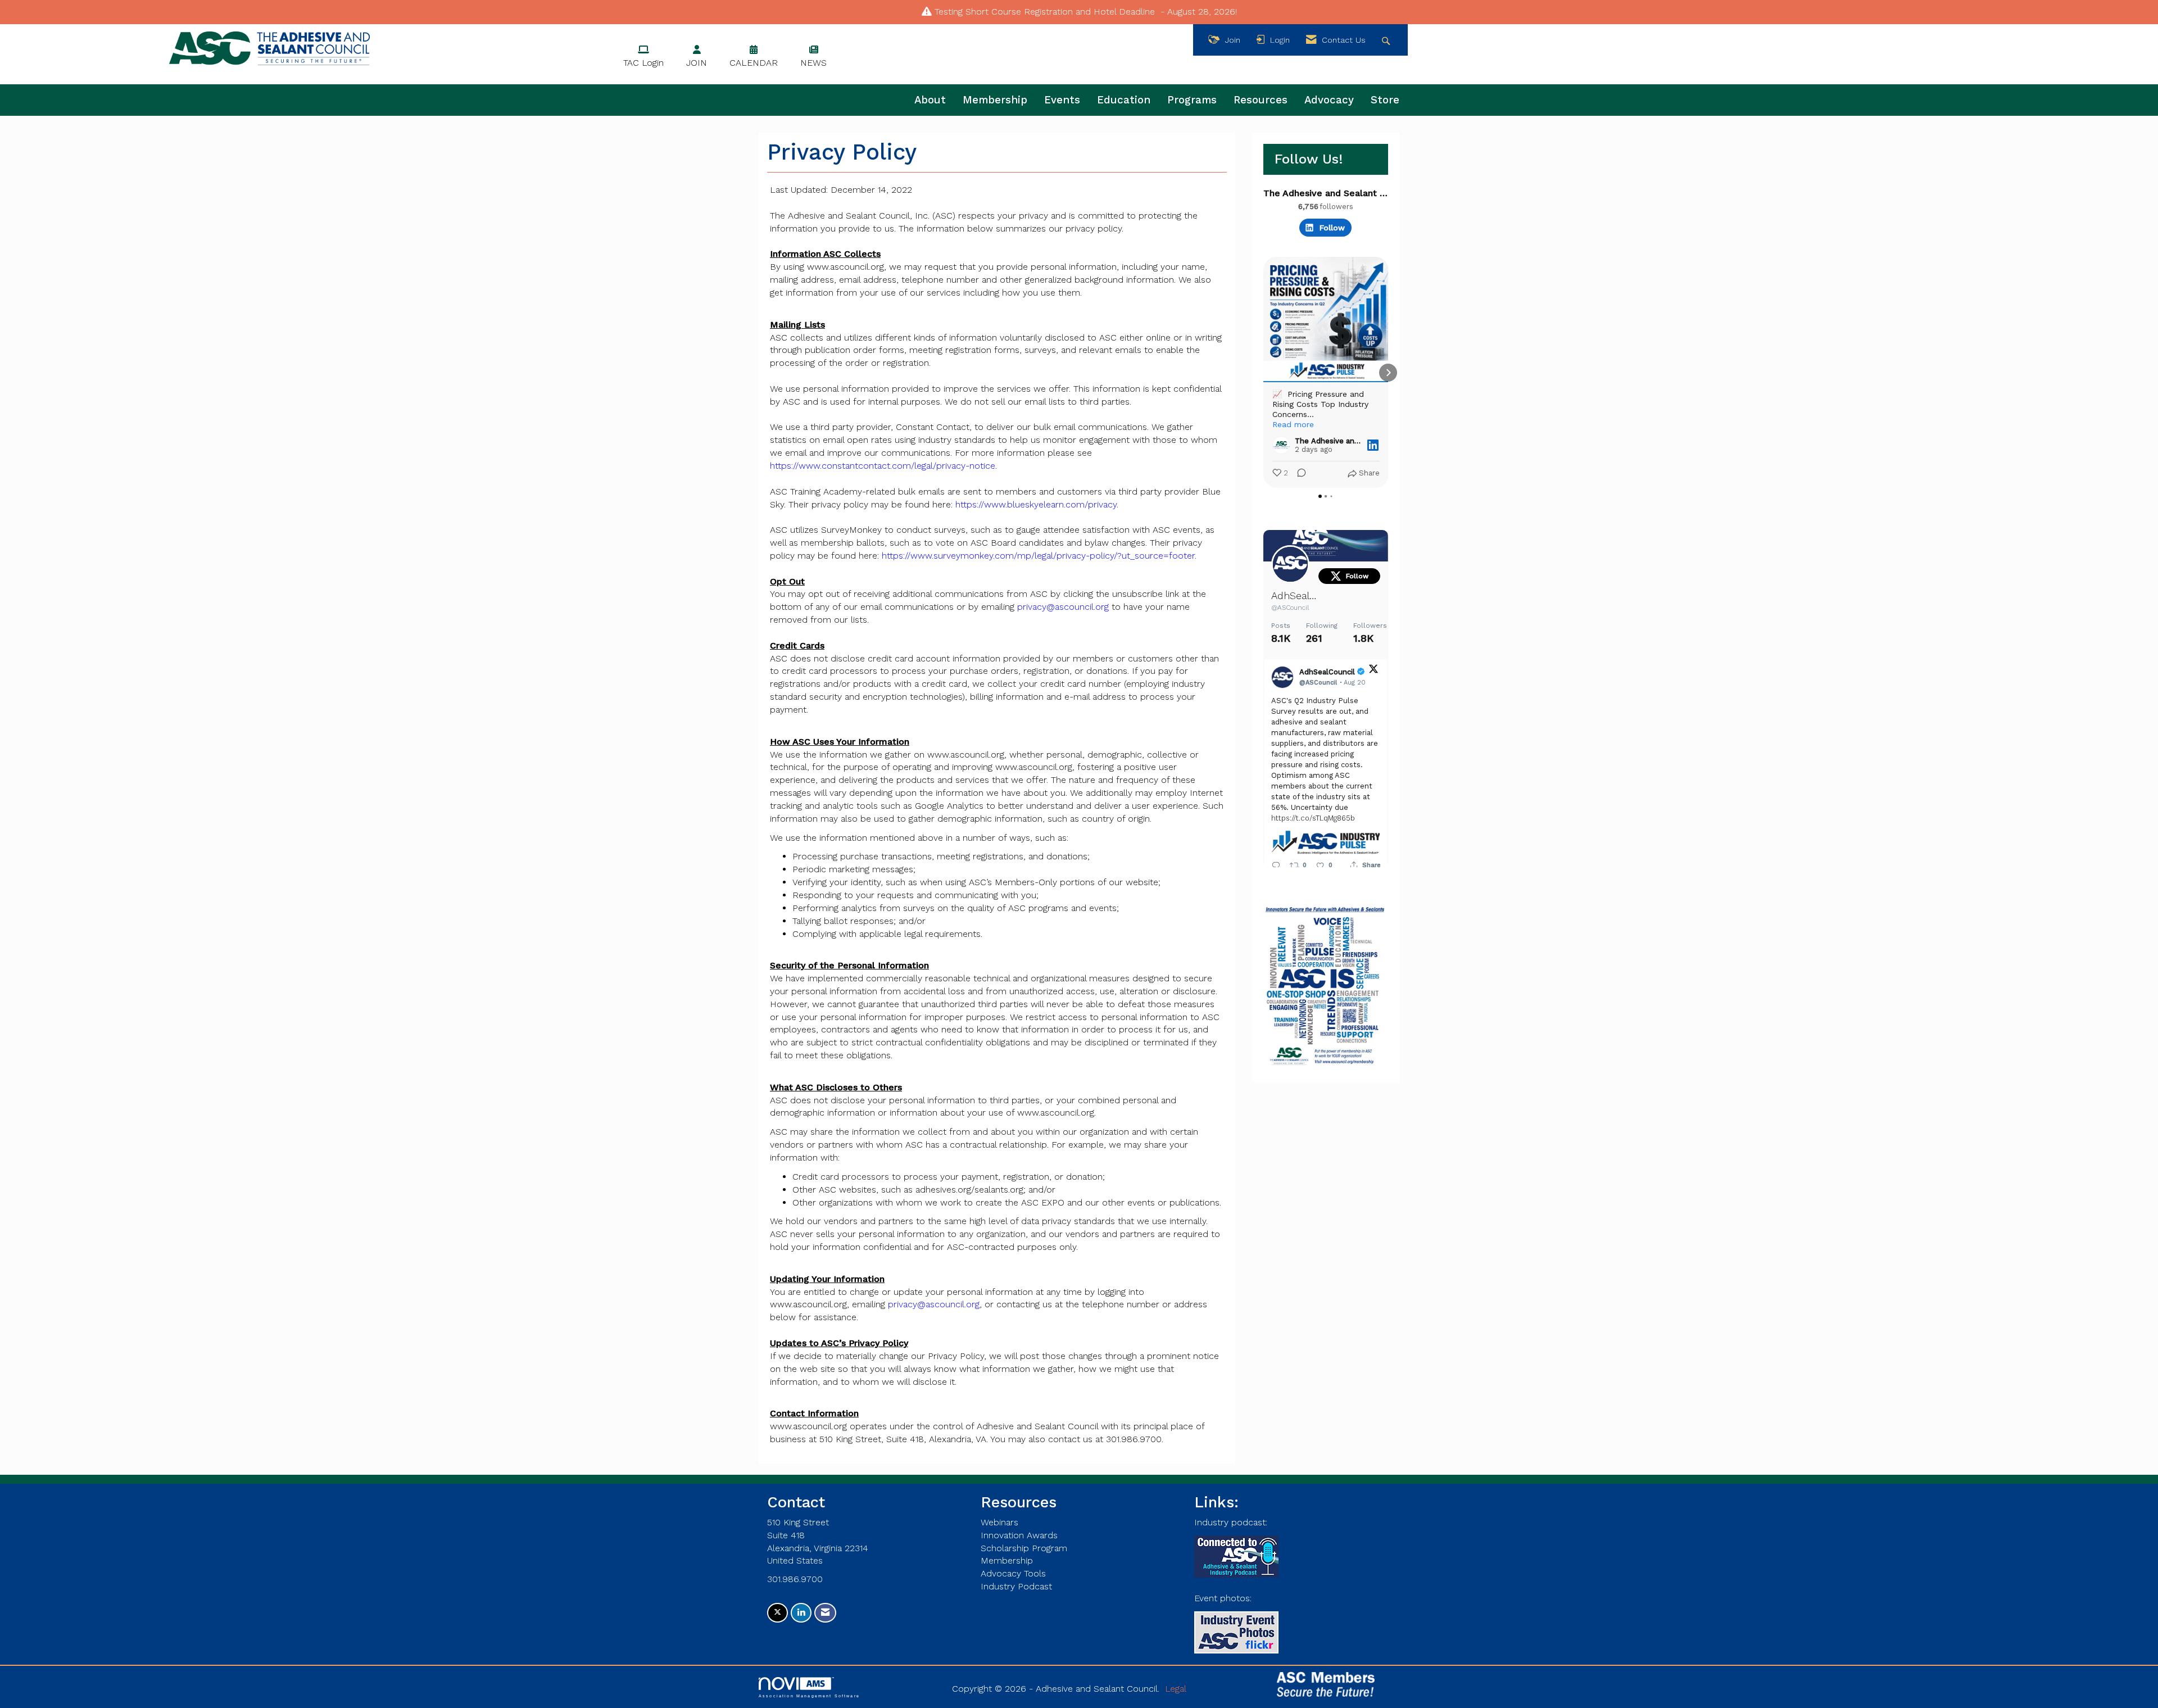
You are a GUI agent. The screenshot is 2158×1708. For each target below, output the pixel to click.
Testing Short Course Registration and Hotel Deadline (1045, 12)
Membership (995, 100)
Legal (1176, 1689)
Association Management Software (809, 1696)
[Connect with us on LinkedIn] (801, 1613)
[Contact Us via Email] (825, 1613)
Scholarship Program (1024, 1548)
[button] (1263, 373)
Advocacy (1329, 100)
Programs (1192, 100)
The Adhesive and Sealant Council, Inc (1326, 193)
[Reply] (1276, 865)
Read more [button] (1293, 424)
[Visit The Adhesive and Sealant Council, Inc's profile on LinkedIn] (1284, 445)
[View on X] (1373, 671)
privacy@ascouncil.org (1063, 607)
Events (1062, 100)
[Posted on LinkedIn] (1373, 445)
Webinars (999, 1522)
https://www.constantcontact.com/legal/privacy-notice (883, 466)
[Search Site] (1387, 40)
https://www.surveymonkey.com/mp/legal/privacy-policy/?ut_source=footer (1038, 556)
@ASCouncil (1290, 608)
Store (1385, 100)
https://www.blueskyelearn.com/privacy (1036, 504)
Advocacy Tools (1013, 1573)
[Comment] (1298, 474)
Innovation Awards (1019, 1535)
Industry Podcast (1016, 1586)
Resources (1261, 100)
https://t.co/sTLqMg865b (1313, 818)
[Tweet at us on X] (777, 1613)
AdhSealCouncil (1295, 595)
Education (1124, 100)
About (930, 100)
